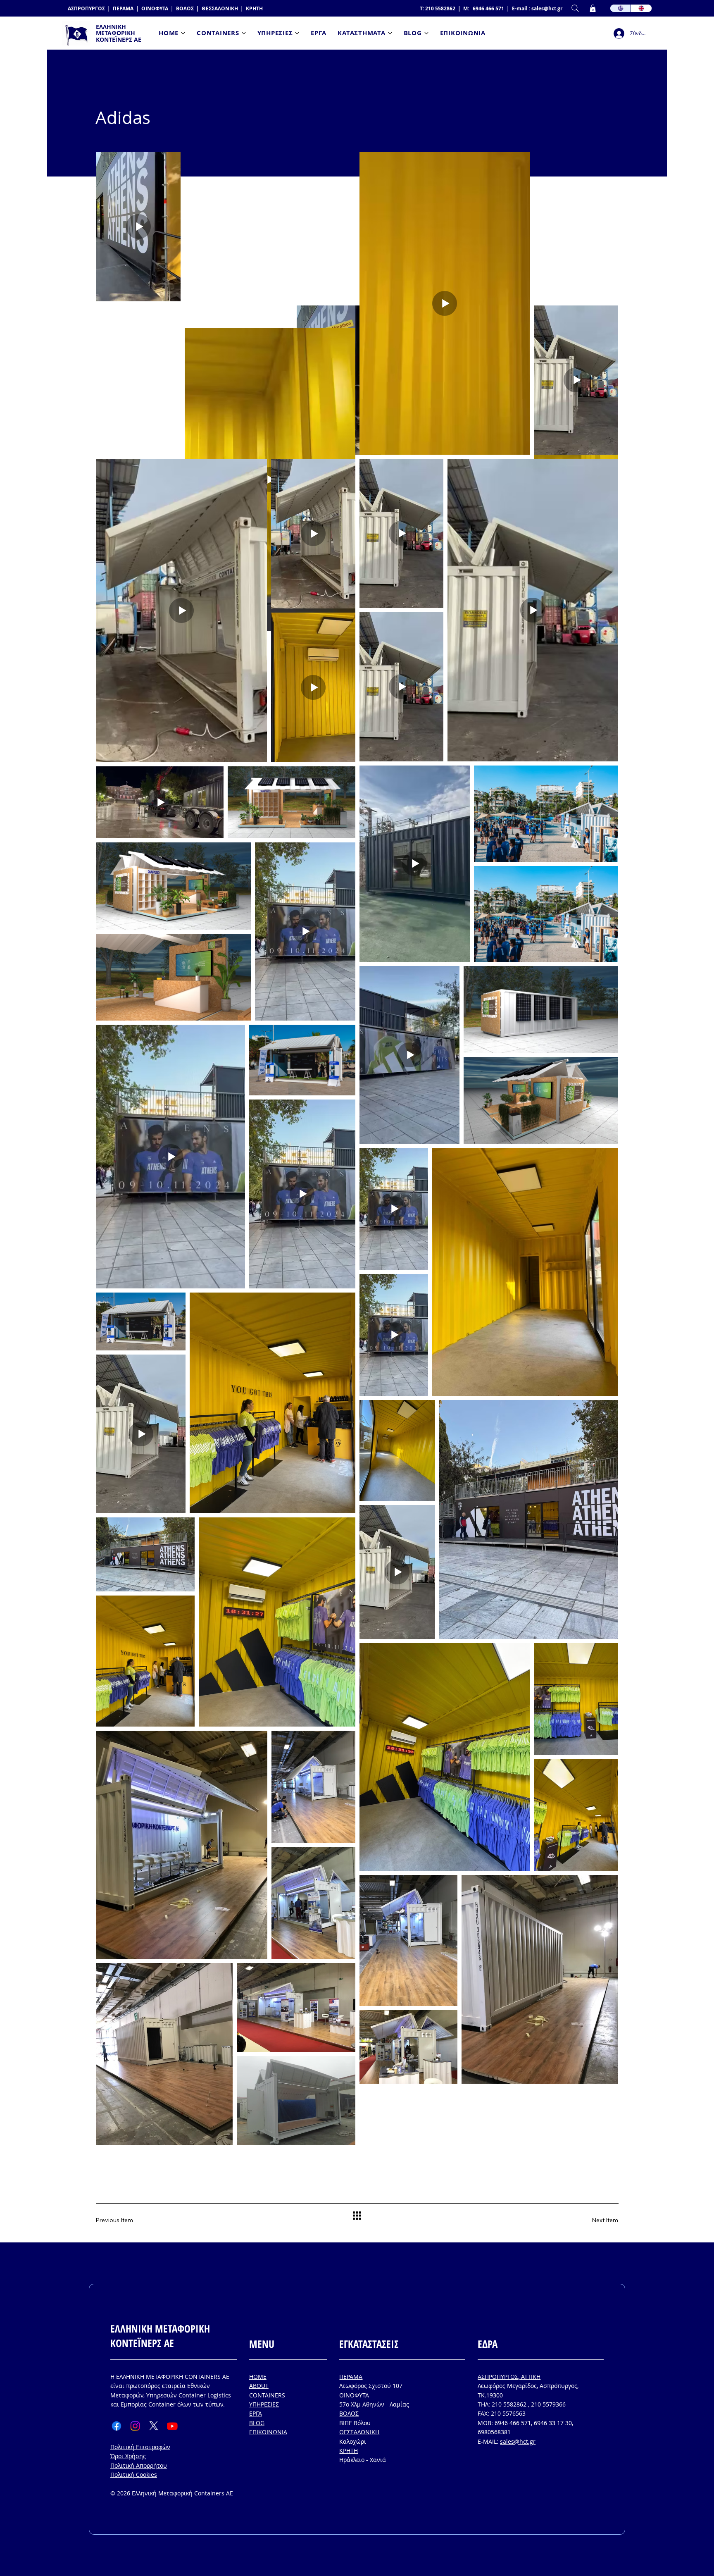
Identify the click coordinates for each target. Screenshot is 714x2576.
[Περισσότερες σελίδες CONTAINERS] (244, 33)
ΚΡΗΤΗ (254, 8)
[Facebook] (117, 2426)
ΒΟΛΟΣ (185, 8)
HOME (258, 2377)
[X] (154, 2426)
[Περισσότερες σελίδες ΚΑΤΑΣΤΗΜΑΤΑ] (390, 33)
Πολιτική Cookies (134, 2475)
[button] (593, 8)
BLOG (257, 2423)
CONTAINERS (267, 2395)
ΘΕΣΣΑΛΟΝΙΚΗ (220, 8)
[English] (641, 8)
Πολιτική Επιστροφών (140, 2447)
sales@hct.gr (547, 8)
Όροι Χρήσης (128, 2456)
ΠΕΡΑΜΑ (123, 8)
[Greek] (621, 8)
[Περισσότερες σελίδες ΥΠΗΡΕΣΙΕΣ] (297, 33)
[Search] (575, 8)
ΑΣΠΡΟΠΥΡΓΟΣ (86, 8)
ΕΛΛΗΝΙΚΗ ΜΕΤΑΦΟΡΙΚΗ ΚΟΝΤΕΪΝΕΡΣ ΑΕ (119, 33)
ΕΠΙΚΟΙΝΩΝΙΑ (268, 2432)
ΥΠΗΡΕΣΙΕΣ (264, 2404)
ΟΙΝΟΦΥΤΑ (155, 8)
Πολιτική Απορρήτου (139, 2465)
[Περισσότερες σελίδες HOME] (183, 33)
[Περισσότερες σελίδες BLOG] (426, 33)
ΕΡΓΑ (256, 2413)
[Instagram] (135, 2426)
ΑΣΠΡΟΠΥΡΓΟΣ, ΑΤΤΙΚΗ (509, 2377)
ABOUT (259, 2386)
